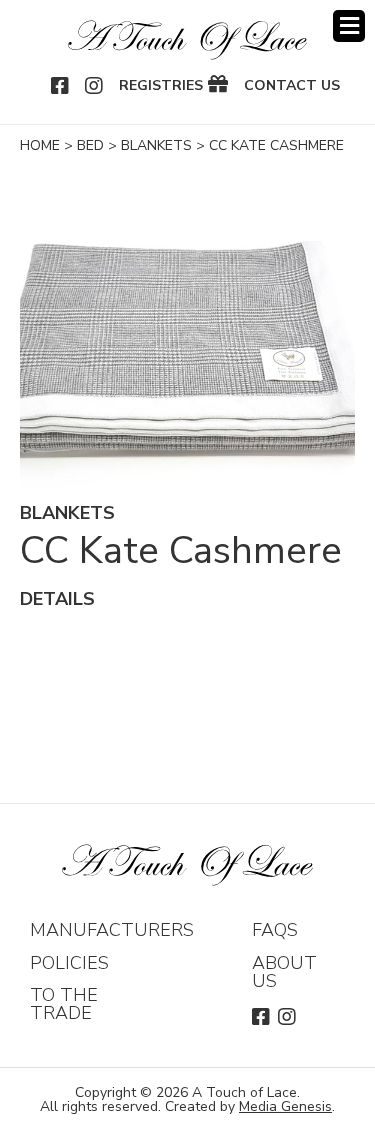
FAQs (275, 930)
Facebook (61, 86)
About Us (284, 972)
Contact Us (292, 86)
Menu (349, 26)
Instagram (95, 86)
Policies (69, 963)
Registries (161, 86)
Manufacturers (112, 930)
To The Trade (64, 1004)
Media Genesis (285, 1106)
